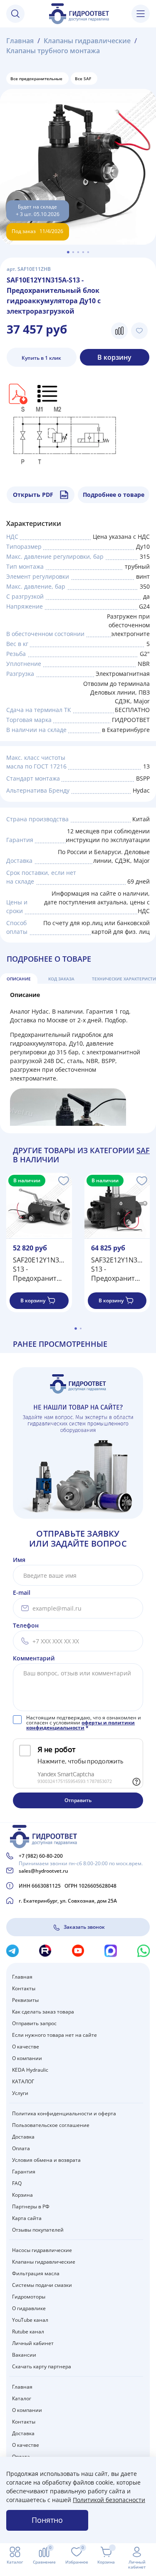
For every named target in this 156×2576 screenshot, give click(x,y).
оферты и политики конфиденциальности (80, 1725)
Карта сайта (27, 2218)
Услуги (20, 2093)
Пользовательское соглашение (51, 2125)
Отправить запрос (34, 2023)
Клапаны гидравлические (87, 41)
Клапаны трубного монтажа (53, 51)
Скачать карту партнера (42, 2366)
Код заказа (61, 979)
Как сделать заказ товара (43, 2012)
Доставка (23, 2137)
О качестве (26, 2047)
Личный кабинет (33, 2343)
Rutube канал (28, 2332)
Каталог (22, 2398)
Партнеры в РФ (31, 2206)
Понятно (47, 2520)
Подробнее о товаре (114, 495)
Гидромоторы (29, 2297)
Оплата (21, 2148)
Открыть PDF (33, 495)
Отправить (78, 1800)
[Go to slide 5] (88, 252)
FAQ (17, 2183)
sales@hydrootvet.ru (43, 1871)
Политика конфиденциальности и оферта (64, 2113)
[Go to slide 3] (78, 252)
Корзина (22, 2195)
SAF (143, 1150)
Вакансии (24, 2355)
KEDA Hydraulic (30, 2070)
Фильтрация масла (36, 2273)
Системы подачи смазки (42, 2285)
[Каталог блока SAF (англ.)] (17, 393)
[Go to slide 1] (68, 252)
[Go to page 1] (76, 1329)
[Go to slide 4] (83, 252)
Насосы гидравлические (42, 2250)
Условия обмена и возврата (46, 2160)
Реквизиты (25, 2000)
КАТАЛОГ (23, 2081)
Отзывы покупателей (38, 2230)
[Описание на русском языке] (48, 393)
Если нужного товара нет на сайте (54, 2035)
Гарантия (24, 2172)
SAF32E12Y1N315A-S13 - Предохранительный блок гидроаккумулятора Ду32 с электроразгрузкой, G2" (117, 1269)
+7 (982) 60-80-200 (41, 1856)
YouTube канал (30, 2320)
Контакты (24, 1988)
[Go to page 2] (81, 1329)
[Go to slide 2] (73, 252)
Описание (19, 979)
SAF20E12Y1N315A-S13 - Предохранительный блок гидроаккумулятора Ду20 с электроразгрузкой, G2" (39, 1269)
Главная (20, 41)
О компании (27, 2058)
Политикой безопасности (109, 2500)
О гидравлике (29, 2308)
